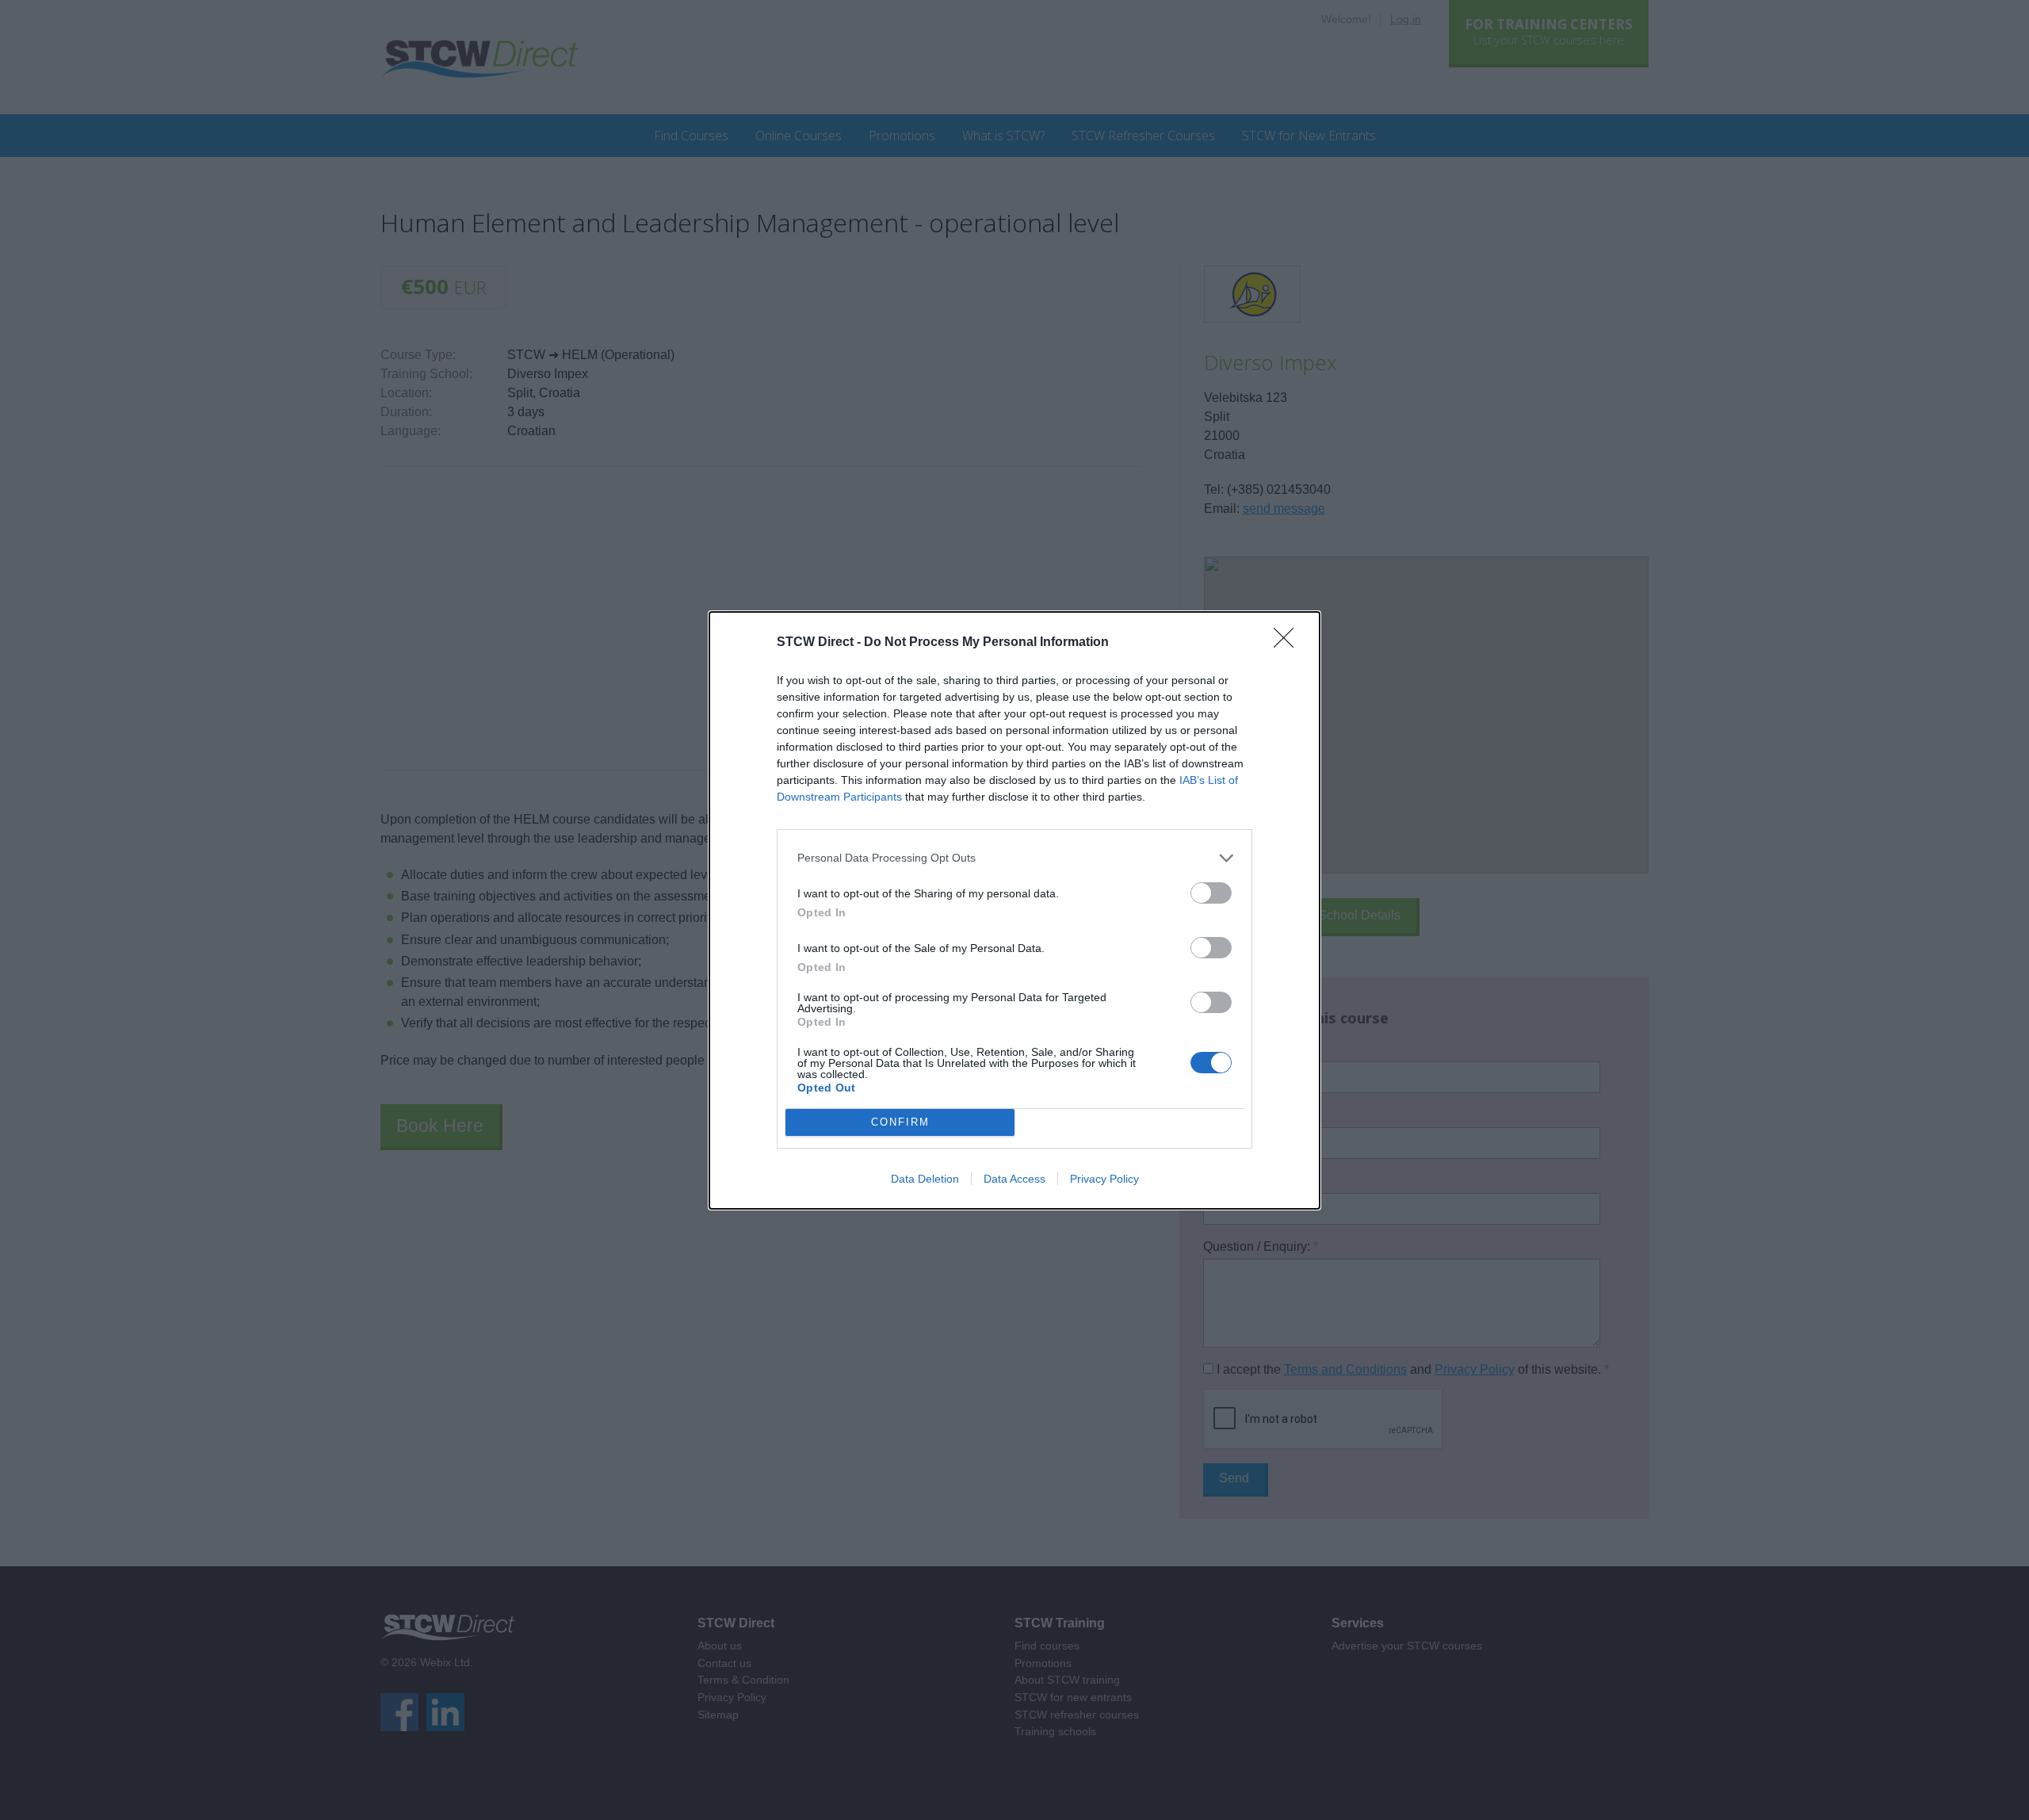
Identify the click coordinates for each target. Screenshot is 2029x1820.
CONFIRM (900, 1122)
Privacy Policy (1104, 1179)
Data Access (1014, 1179)
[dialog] (1014, 910)
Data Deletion (925, 1179)
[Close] (1289, 643)
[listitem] (1014, 858)
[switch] (1211, 893)
